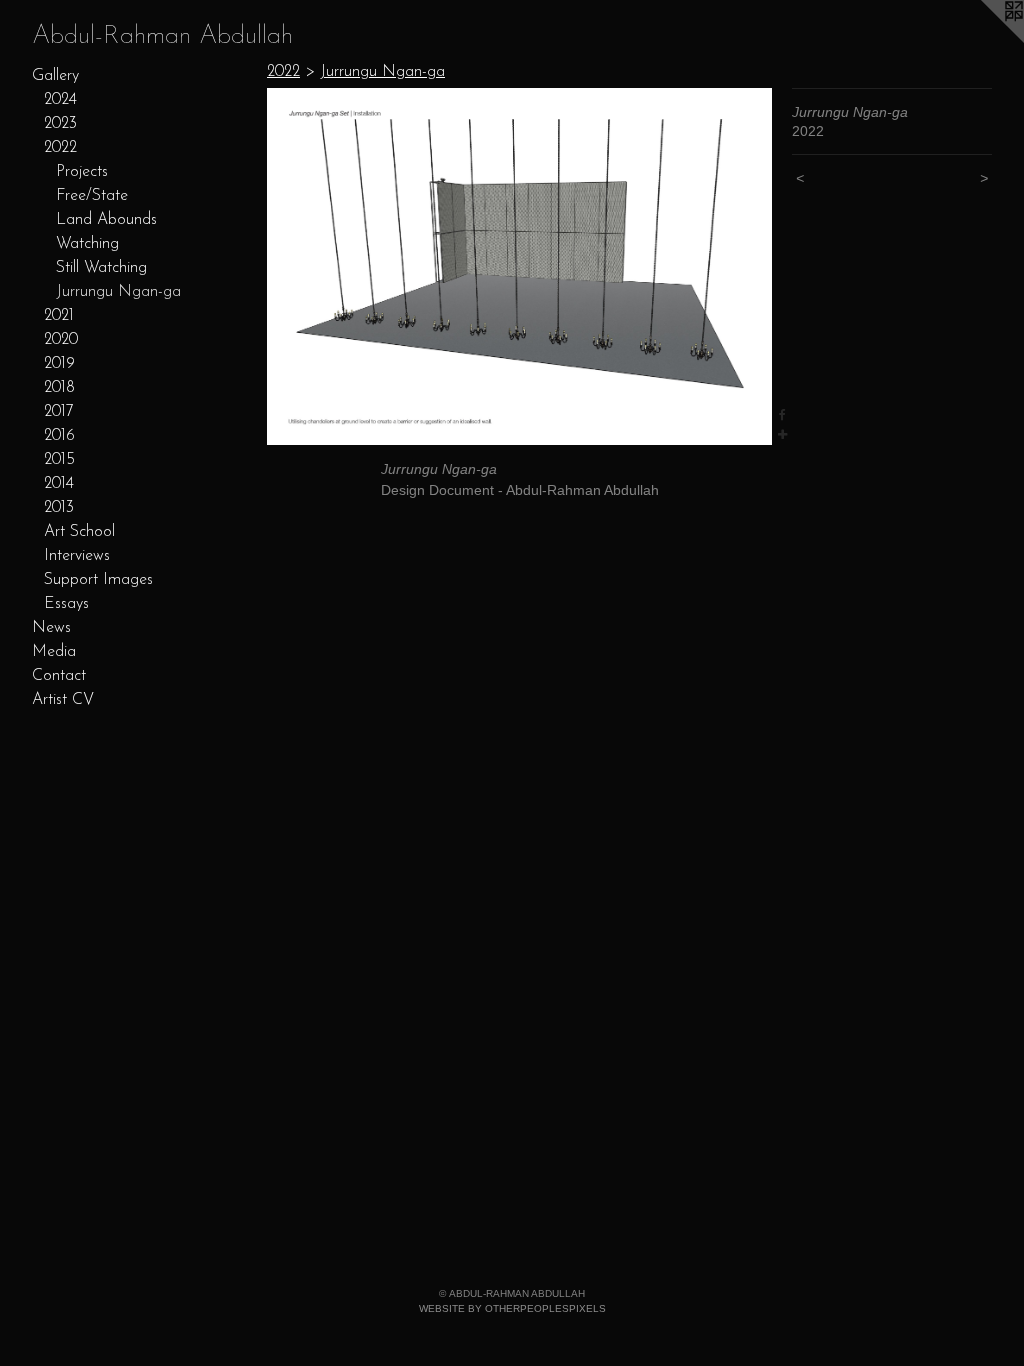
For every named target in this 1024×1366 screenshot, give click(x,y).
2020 (61, 340)
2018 (59, 388)
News (51, 628)
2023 (60, 124)
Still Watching (101, 268)
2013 (59, 508)
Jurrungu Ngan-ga (118, 292)
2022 (60, 148)
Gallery (55, 76)
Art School (79, 532)
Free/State (92, 196)
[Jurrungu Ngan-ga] (519, 266)
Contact (59, 676)
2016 (59, 436)
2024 (60, 100)
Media (54, 652)
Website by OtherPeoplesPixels (512, 1308)
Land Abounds (106, 220)
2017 (59, 412)
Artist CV (63, 700)
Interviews (77, 556)
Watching (87, 244)
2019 (59, 364)
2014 (59, 484)
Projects (82, 172)
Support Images (98, 580)
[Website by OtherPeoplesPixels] (984, 40)
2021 (59, 316)
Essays (66, 604)
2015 (59, 460)
